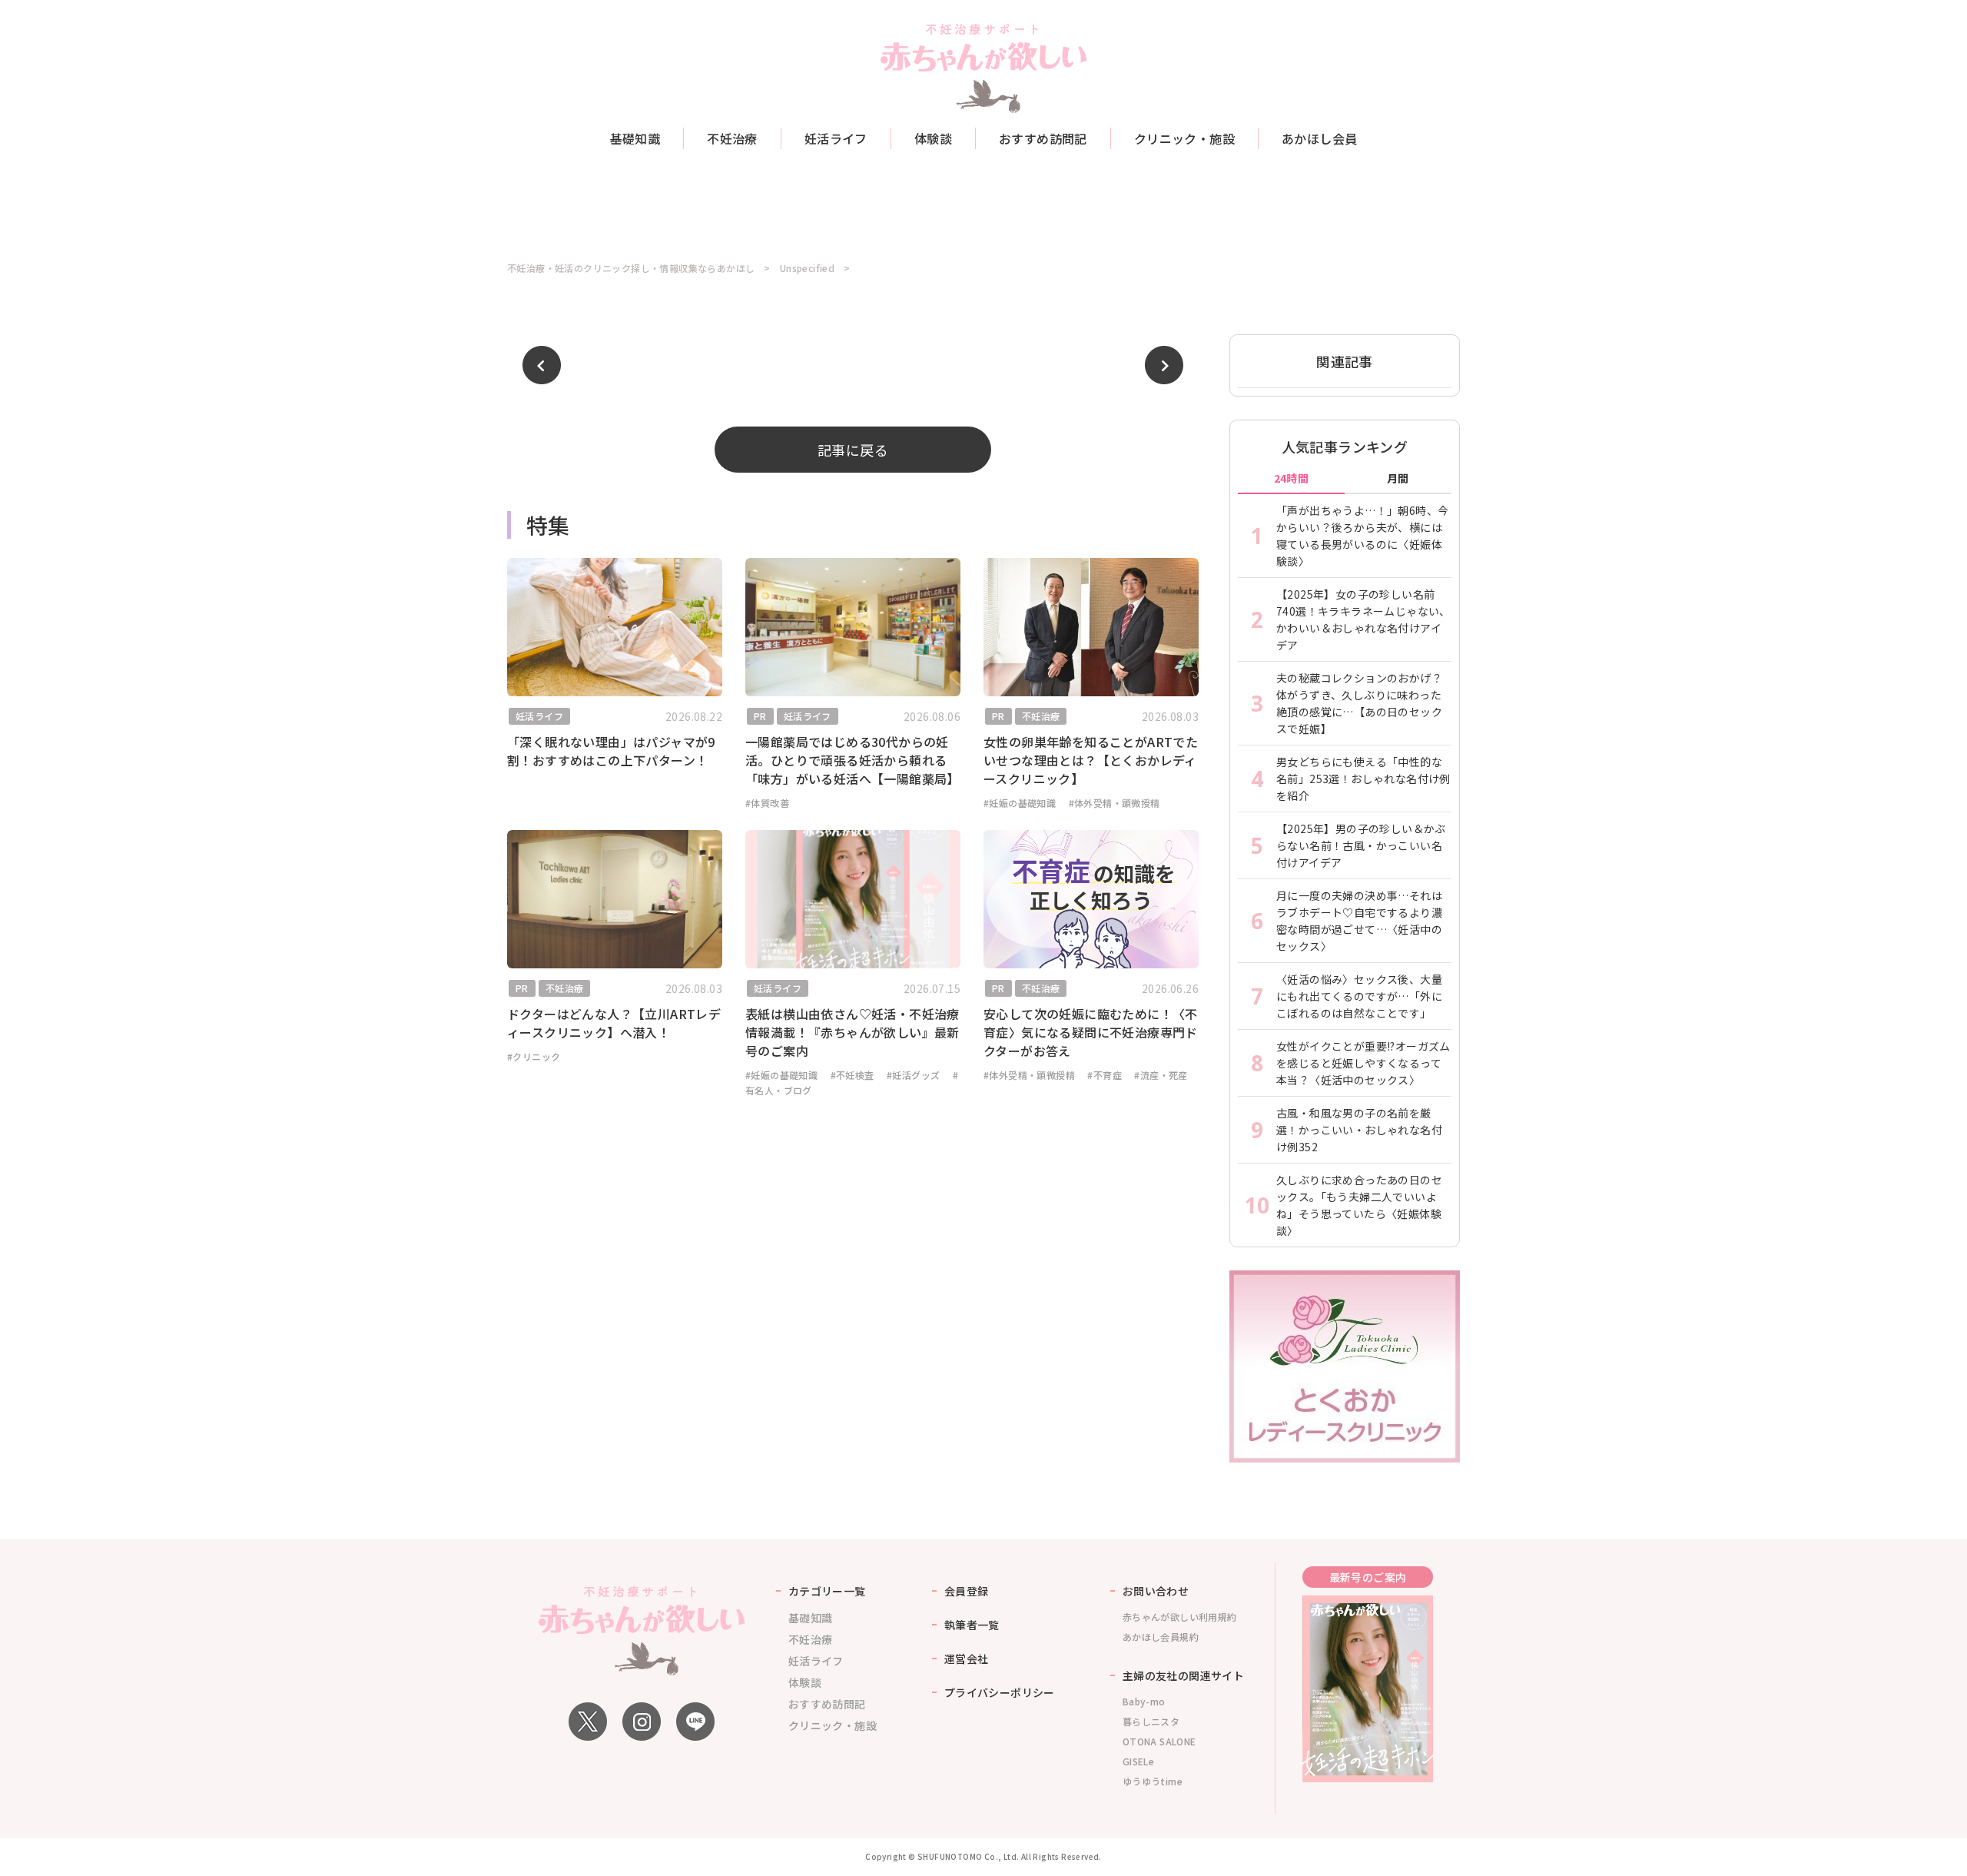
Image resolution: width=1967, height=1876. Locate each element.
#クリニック (534, 1056)
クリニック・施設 (1184, 138)
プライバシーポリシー (1000, 1692)
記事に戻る (853, 450)
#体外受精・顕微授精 (1115, 803)
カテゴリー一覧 (827, 1591)
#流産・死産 (1161, 1075)
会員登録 (967, 1591)
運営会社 (967, 1659)
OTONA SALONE (1159, 1741)
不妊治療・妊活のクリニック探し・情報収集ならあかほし (631, 268)
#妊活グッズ (913, 1075)
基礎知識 (635, 138)
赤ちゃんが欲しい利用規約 (1180, 1617)
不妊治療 (732, 138)
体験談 (933, 138)
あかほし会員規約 (1161, 1637)
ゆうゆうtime (1153, 1781)
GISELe (1138, 1761)
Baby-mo (1144, 1701)
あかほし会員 (1319, 138)
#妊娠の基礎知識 (1020, 803)
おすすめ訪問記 (1043, 138)
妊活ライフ (836, 138)
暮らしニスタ (1151, 1721)
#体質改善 (767, 803)
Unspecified (807, 268)
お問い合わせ (1156, 1591)
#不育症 (1105, 1075)
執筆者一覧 (972, 1625)
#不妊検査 (852, 1075)
